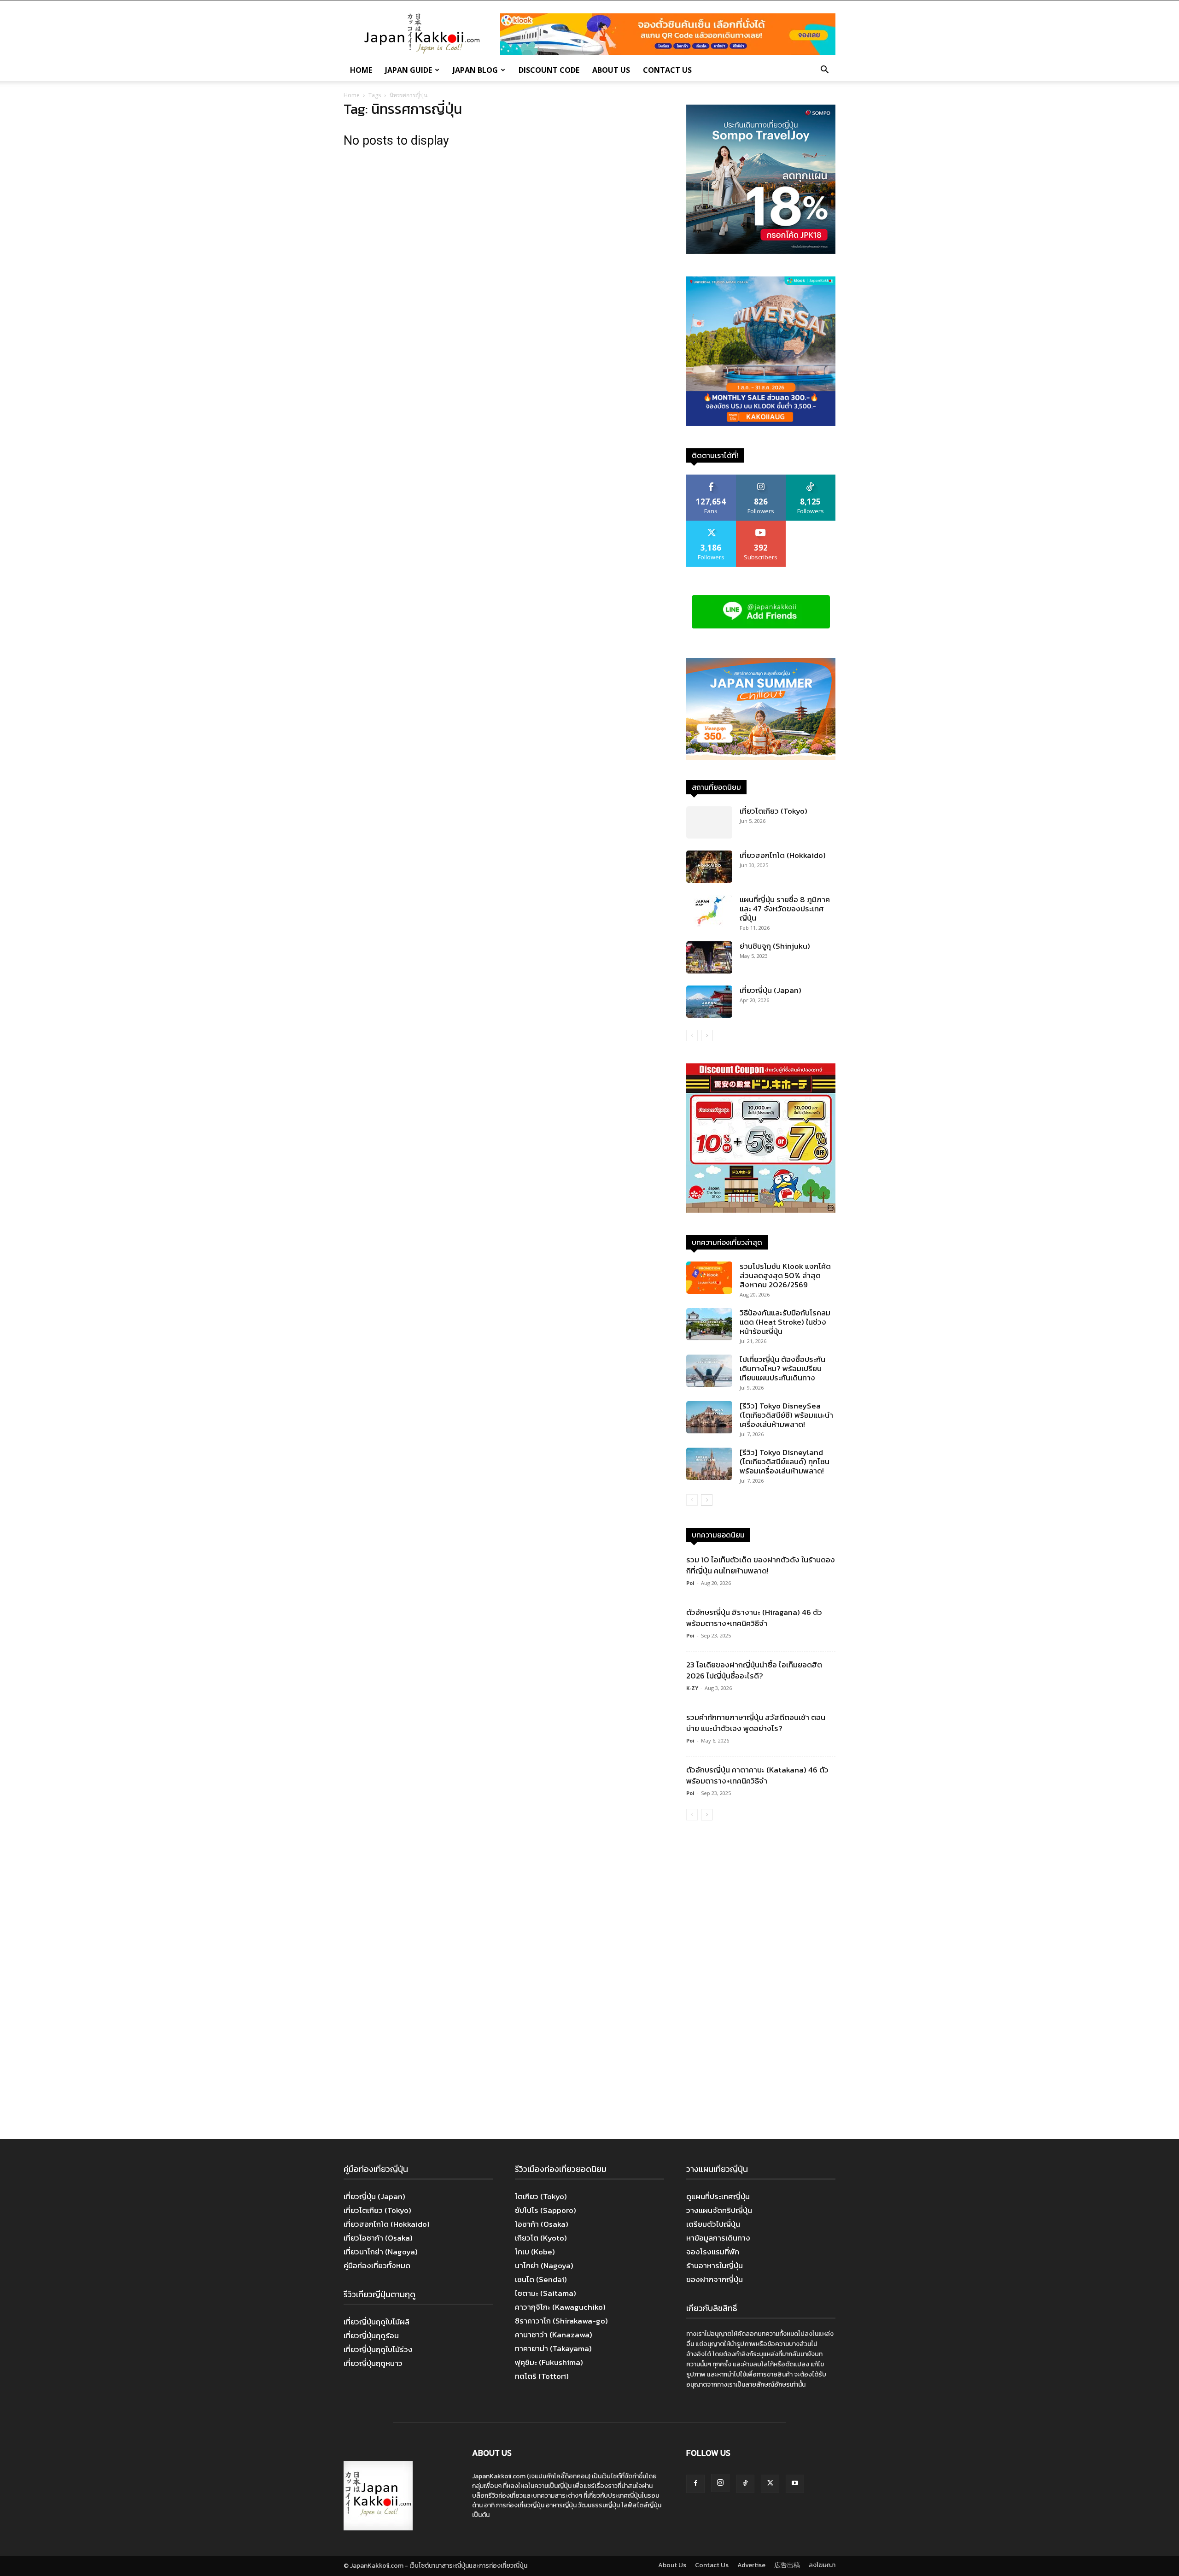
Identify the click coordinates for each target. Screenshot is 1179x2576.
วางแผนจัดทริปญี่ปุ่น (719, 2210)
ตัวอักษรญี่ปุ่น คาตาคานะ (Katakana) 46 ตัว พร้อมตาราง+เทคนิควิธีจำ (757, 1775)
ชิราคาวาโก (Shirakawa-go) (561, 2321)
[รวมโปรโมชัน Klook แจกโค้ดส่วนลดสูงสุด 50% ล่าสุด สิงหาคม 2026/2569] (709, 1278)
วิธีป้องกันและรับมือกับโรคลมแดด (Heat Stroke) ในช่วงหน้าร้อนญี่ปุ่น (785, 1322)
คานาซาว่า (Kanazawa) (554, 2335)
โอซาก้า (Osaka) (542, 2224)
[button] (824, 70)
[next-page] (707, 1036)
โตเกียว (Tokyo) (541, 2196)
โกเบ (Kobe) (535, 2252)
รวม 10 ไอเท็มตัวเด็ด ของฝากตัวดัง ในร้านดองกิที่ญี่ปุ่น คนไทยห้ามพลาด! (761, 1565)
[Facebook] (695, 2484)
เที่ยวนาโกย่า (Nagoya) (381, 2252)
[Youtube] (795, 2484)
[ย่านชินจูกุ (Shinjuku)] (709, 957)
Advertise (751, 2565)
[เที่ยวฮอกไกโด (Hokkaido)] (709, 867)
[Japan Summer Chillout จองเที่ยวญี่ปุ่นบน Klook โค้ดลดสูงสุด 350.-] (761, 709)
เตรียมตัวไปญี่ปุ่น (713, 2224)
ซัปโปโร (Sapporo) (546, 2210)
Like (711, 478)
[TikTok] (745, 2484)
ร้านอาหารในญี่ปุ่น (715, 2265)
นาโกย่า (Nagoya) (544, 2265)
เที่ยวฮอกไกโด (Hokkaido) (783, 855)
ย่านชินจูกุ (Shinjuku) (775, 946)
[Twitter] (770, 2484)
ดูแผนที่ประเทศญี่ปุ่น (718, 2196)
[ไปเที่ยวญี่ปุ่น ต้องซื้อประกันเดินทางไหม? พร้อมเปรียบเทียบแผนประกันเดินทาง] (709, 1371)
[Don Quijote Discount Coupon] (761, 1210)
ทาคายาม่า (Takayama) (553, 2348)
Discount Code (549, 70)
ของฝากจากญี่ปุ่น (715, 2279)
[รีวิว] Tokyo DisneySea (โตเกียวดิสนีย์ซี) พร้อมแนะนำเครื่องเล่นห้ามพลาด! (786, 1415)
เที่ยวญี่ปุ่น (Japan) (770, 990)
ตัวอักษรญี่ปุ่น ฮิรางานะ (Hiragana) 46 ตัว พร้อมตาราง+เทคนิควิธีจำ (754, 1618)
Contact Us (667, 70)
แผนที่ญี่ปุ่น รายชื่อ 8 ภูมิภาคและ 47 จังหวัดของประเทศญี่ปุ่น (785, 909)
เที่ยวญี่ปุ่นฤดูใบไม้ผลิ (376, 2322)
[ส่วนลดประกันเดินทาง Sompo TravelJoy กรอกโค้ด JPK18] (761, 251)
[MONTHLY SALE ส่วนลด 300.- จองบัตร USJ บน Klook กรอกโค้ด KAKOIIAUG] (761, 423)
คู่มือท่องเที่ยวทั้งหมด (377, 2265)
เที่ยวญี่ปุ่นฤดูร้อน (371, 2335)
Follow (761, 478)
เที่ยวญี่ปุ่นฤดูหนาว (373, 2363)
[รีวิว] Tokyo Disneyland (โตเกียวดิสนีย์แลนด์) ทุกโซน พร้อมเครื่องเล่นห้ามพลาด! (785, 1461)
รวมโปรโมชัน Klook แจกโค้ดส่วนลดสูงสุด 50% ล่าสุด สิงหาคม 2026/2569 (785, 1275)
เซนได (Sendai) (541, 2279)
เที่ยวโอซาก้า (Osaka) (378, 2238)
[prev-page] (692, 1036)
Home (361, 70)
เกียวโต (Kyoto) (541, 2238)
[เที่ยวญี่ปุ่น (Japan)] (709, 1002)
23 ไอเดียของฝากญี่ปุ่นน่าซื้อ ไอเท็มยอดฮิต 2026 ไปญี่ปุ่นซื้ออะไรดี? (754, 1670)
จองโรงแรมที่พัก (713, 2252)
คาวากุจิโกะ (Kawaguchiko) (560, 2307)
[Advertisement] (761, 1981)
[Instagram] (720, 2483)
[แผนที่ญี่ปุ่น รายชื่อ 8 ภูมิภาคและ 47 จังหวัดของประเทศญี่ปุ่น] (709, 911)
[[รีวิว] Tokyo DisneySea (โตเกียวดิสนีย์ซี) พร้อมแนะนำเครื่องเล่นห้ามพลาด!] (709, 1417)
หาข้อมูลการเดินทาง (718, 2238)
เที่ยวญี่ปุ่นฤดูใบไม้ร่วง (378, 2349)
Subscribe (761, 524)
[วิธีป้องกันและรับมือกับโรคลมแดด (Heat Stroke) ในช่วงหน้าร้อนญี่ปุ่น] (709, 1324)
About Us (611, 70)
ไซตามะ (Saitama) (546, 2293)
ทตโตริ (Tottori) (542, 2376)
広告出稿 (787, 2565)
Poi (690, 1583)
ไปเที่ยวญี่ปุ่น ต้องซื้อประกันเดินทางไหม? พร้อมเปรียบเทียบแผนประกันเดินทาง (782, 1368)
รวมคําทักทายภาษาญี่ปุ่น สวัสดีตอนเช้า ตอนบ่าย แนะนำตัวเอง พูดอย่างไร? (756, 1723)
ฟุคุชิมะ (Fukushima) (549, 2362)
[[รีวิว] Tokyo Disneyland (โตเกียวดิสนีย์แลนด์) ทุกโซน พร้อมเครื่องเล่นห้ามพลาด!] (709, 1464)
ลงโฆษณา (822, 2565)
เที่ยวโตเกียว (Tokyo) (773, 811)
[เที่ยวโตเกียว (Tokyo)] (709, 822)
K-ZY (692, 1688)
